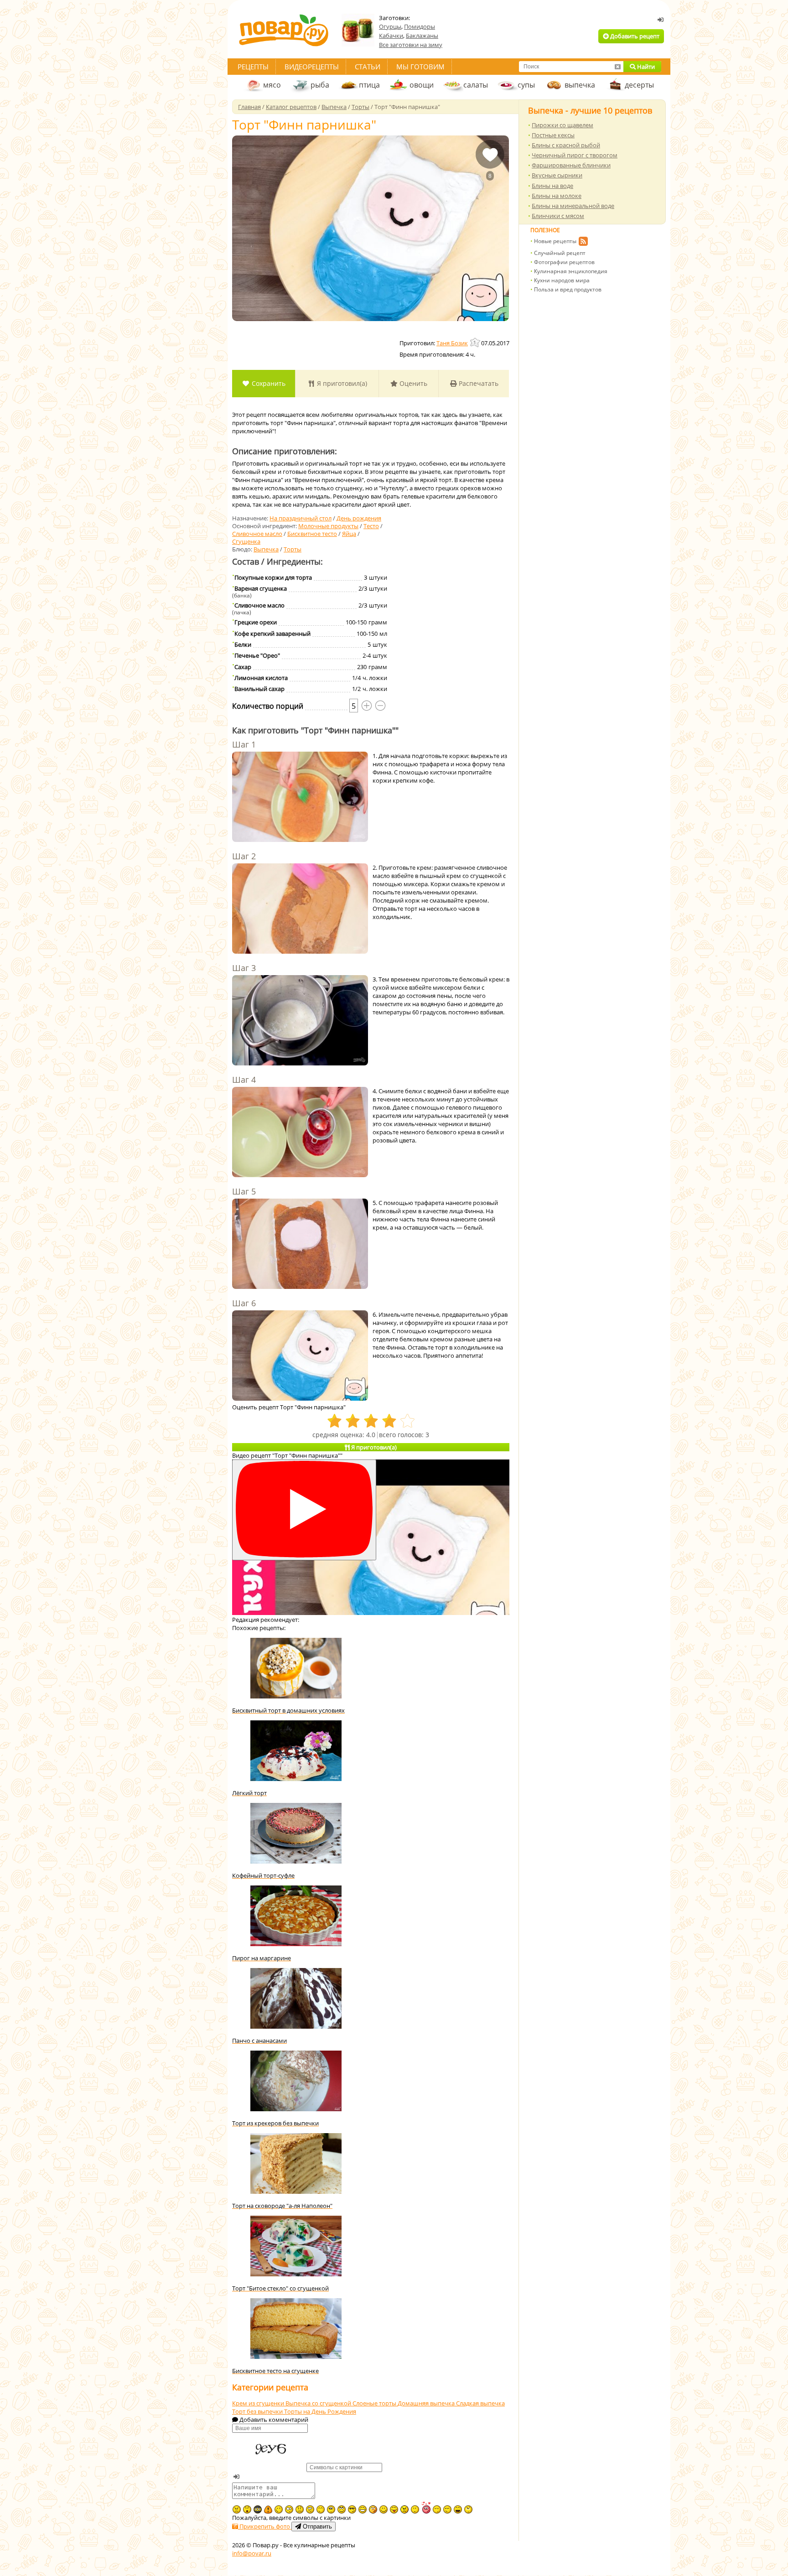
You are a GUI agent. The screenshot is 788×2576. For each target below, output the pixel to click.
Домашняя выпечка (427, 2403)
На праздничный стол (301, 518)
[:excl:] (268, 2509)
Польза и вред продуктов (568, 289)
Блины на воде (552, 186)
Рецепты (253, 67)
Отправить (316, 2527)
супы (526, 85)
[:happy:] (321, 2509)
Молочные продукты (328, 526)
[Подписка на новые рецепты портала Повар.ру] (583, 243)
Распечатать (478, 383)
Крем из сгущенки (259, 2403)
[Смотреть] (304, 1510)
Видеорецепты (312, 67)
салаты (476, 85)
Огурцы (390, 26)
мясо (272, 85)
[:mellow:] (415, 2509)
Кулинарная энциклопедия (571, 271)
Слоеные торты (375, 2403)
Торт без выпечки (258, 2411)
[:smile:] (384, 2509)
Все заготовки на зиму (411, 45)
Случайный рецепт (560, 253)
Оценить (412, 383)
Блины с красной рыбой (566, 145)
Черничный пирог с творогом (575, 155)
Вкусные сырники (557, 175)
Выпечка (266, 549)
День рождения (359, 518)
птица (369, 85)
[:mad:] (237, 2509)
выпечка (580, 85)
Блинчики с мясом (558, 216)
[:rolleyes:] (342, 2509)
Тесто (371, 526)
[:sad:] (300, 2509)
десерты (639, 85)
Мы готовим (420, 67)
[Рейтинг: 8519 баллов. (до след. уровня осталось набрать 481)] (476, 342)
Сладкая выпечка (480, 2403)
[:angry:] (404, 2509)
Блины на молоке (557, 196)
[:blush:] (373, 2509)
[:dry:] (447, 2509)
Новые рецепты (555, 241)
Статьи (368, 67)
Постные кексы (553, 135)
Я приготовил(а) (341, 383)
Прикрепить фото (265, 2526)
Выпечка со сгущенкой (319, 2403)
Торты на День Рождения (320, 2411)
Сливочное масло (257, 534)
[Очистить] (617, 67)
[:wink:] (279, 2509)
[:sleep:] (437, 2509)
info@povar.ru (252, 2553)
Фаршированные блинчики (571, 165)
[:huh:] (468, 2509)
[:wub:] (426, 2507)
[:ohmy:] (247, 2509)
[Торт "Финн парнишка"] (371, 228)
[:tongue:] (394, 2509)
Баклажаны (422, 36)
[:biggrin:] (363, 2509)
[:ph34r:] (258, 2509)
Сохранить (268, 383)
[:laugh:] (458, 2509)
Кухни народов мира (562, 280)
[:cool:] (352, 2509)
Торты (293, 549)
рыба (320, 85)
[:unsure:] (331, 2509)
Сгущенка (246, 541)
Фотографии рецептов (564, 262)
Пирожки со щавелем (562, 125)
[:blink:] (289, 2509)
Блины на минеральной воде (573, 206)
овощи (422, 85)
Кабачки (391, 36)
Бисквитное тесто (312, 534)
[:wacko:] (310, 2509)
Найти (645, 67)
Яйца (349, 534)
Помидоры (420, 26)
